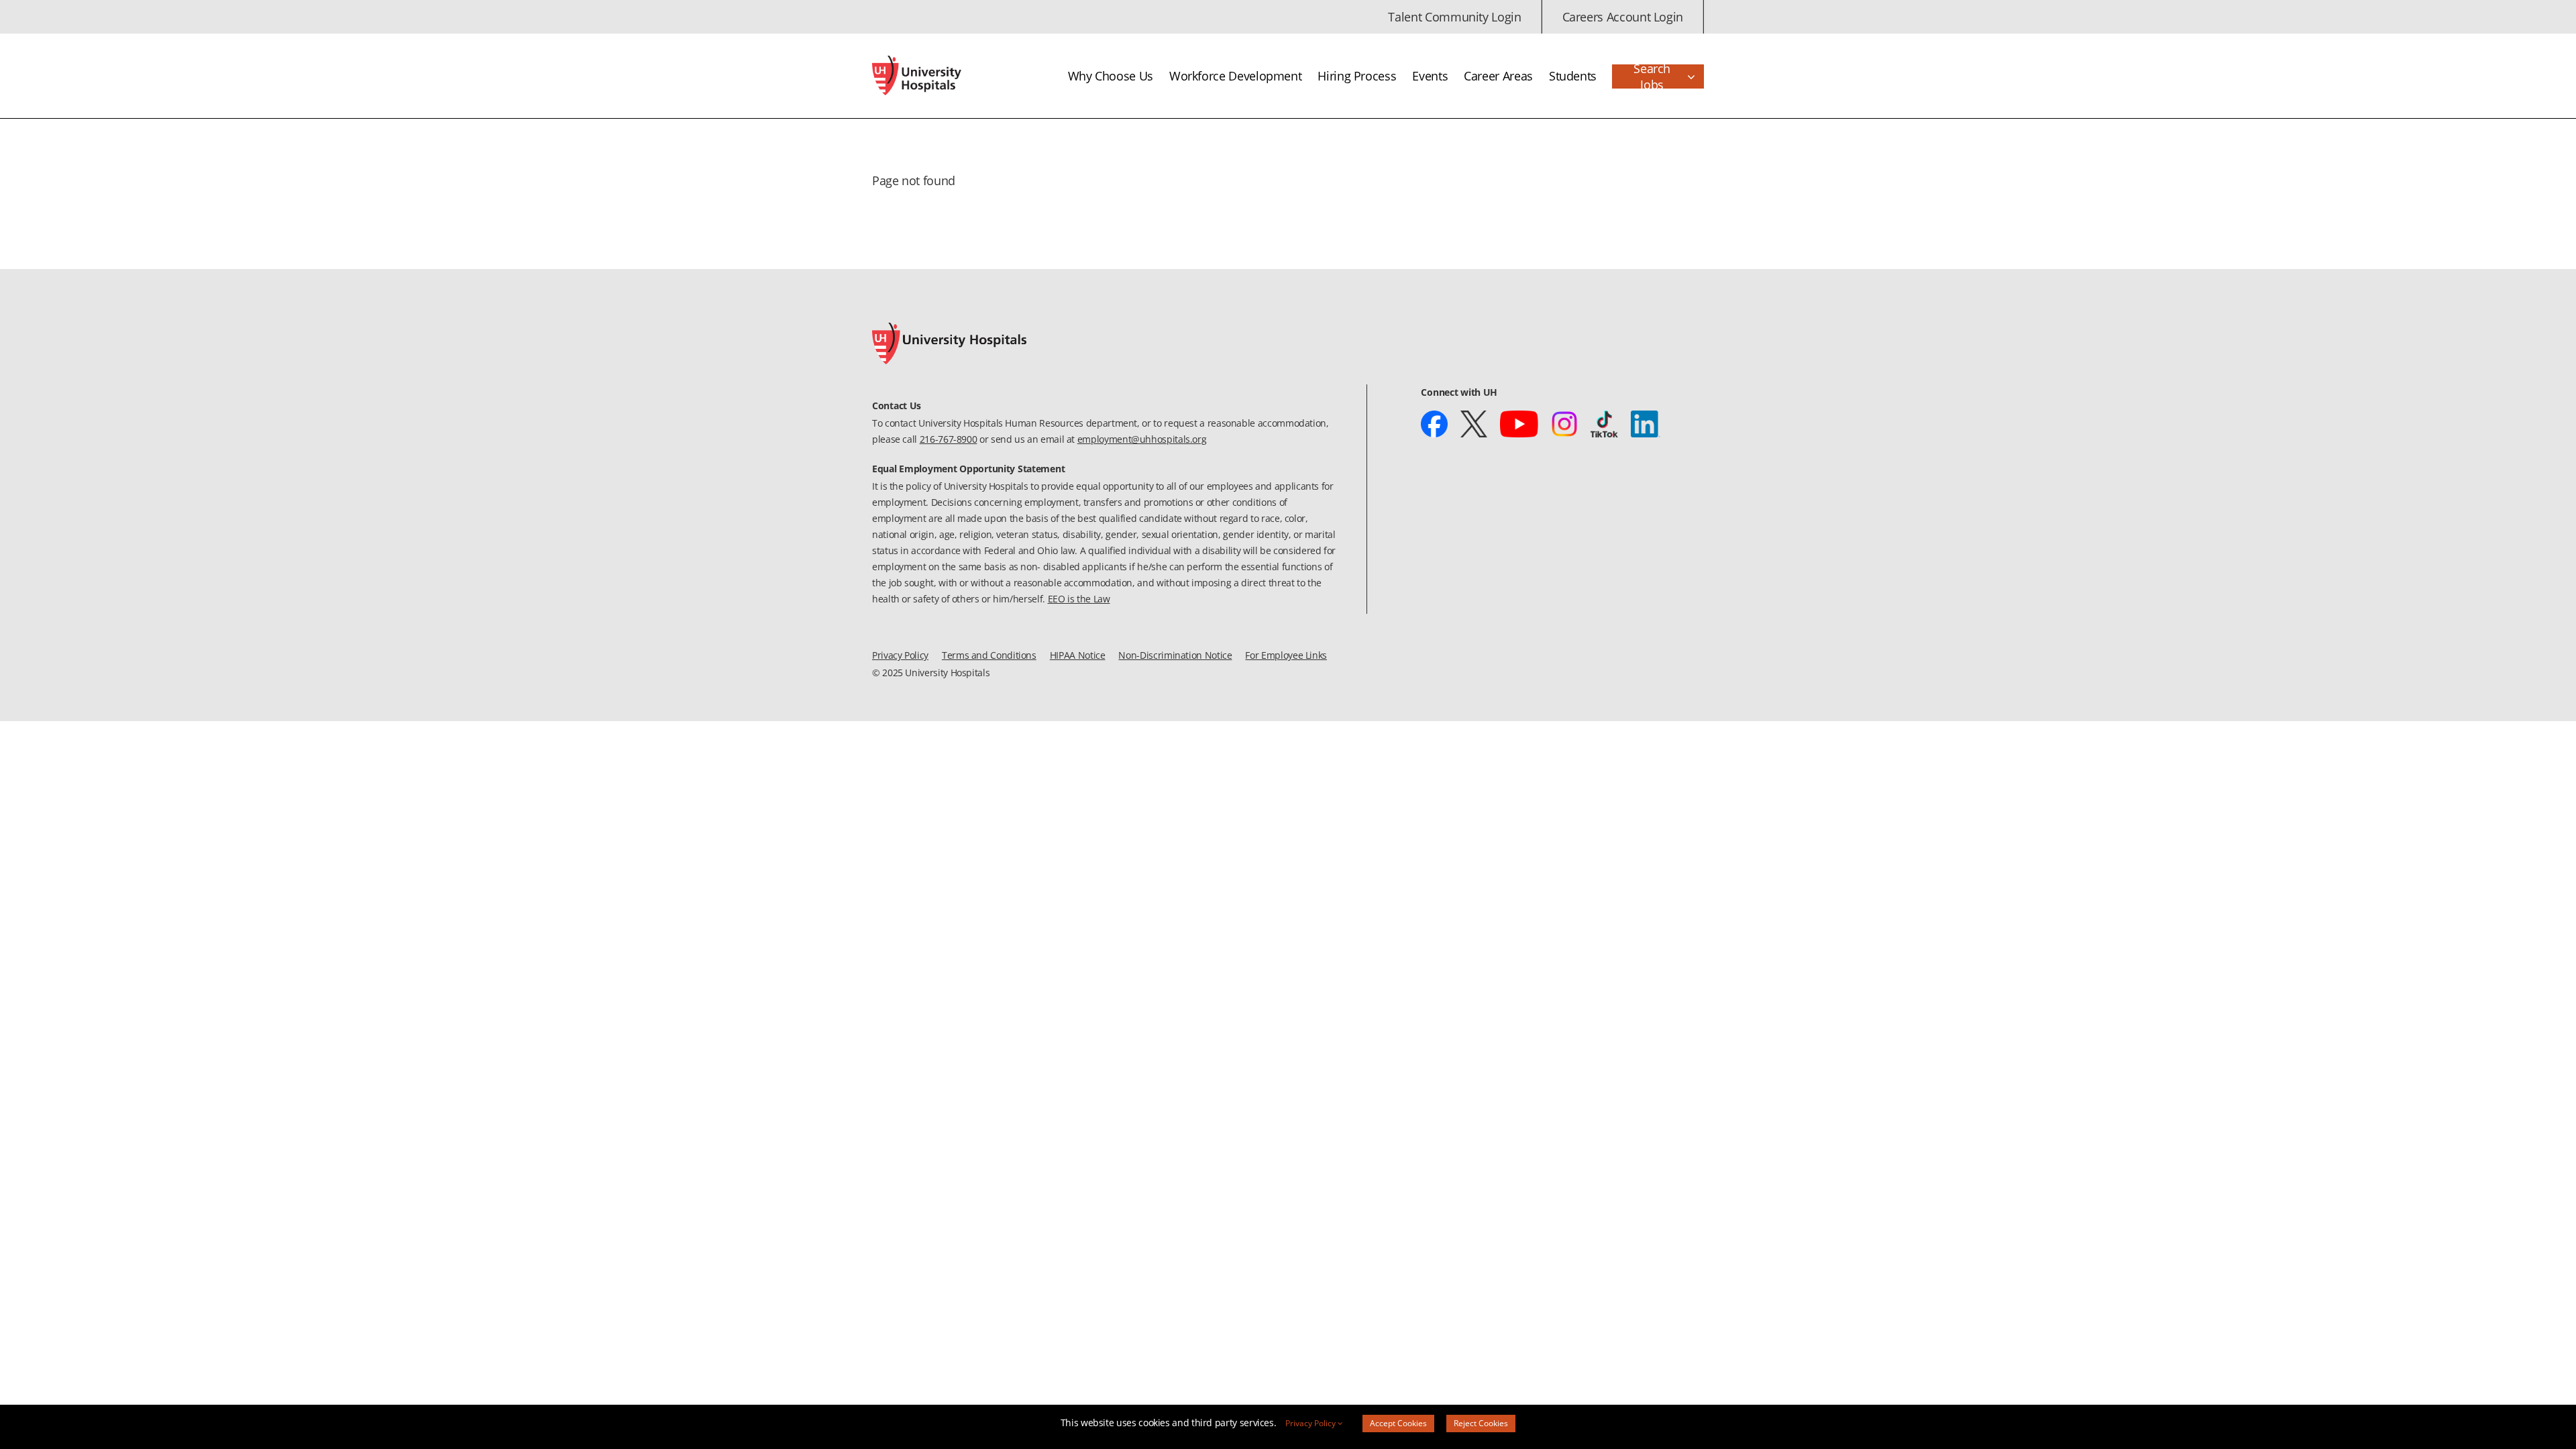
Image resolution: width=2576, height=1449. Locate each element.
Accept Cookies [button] (1398, 1423)
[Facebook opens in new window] (1434, 424)
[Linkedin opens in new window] (1645, 424)
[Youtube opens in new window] (1519, 424)
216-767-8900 (949, 439)
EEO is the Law (1079, 599)
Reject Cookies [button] (1481, 1423)
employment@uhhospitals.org (1142, 439)
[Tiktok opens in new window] (1605, 424)
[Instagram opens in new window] (1564, 424)
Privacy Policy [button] (1311, 1423)
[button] (1658, 76)
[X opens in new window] (1473, 424)
